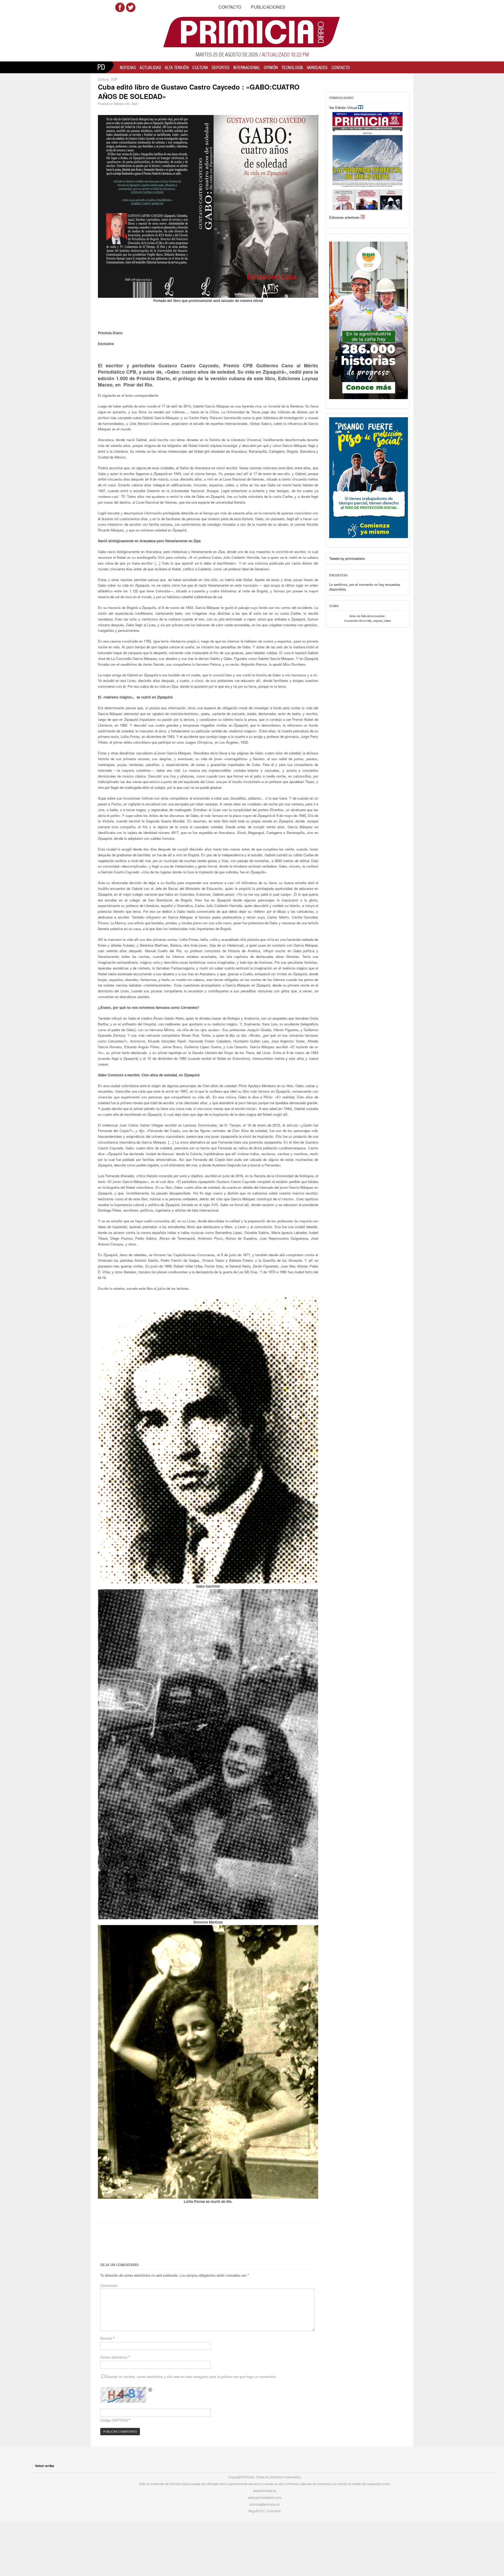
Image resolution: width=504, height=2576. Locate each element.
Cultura (200, 67)
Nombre (107, 2338)
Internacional (247, 67)
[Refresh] (150, 2389)
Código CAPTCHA (114, 2420)
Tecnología (292, 67)
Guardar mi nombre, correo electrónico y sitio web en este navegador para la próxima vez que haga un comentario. (191, 2377)
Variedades (317, 67)
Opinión (271, 67)
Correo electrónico (115, 2357)
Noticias (128, 67)
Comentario (109, 2285)
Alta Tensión (177, 67)
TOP (114, 79)
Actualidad (150, 67)
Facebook (120, 7)
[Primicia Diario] (252, 32)
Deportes (221, 67)
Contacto (230, 7)
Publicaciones (268, 7)
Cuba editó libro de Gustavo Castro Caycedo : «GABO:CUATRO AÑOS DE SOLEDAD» (199, 92)
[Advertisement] (190, 2243)
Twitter (131, 7)
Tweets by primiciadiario (347, 558)
